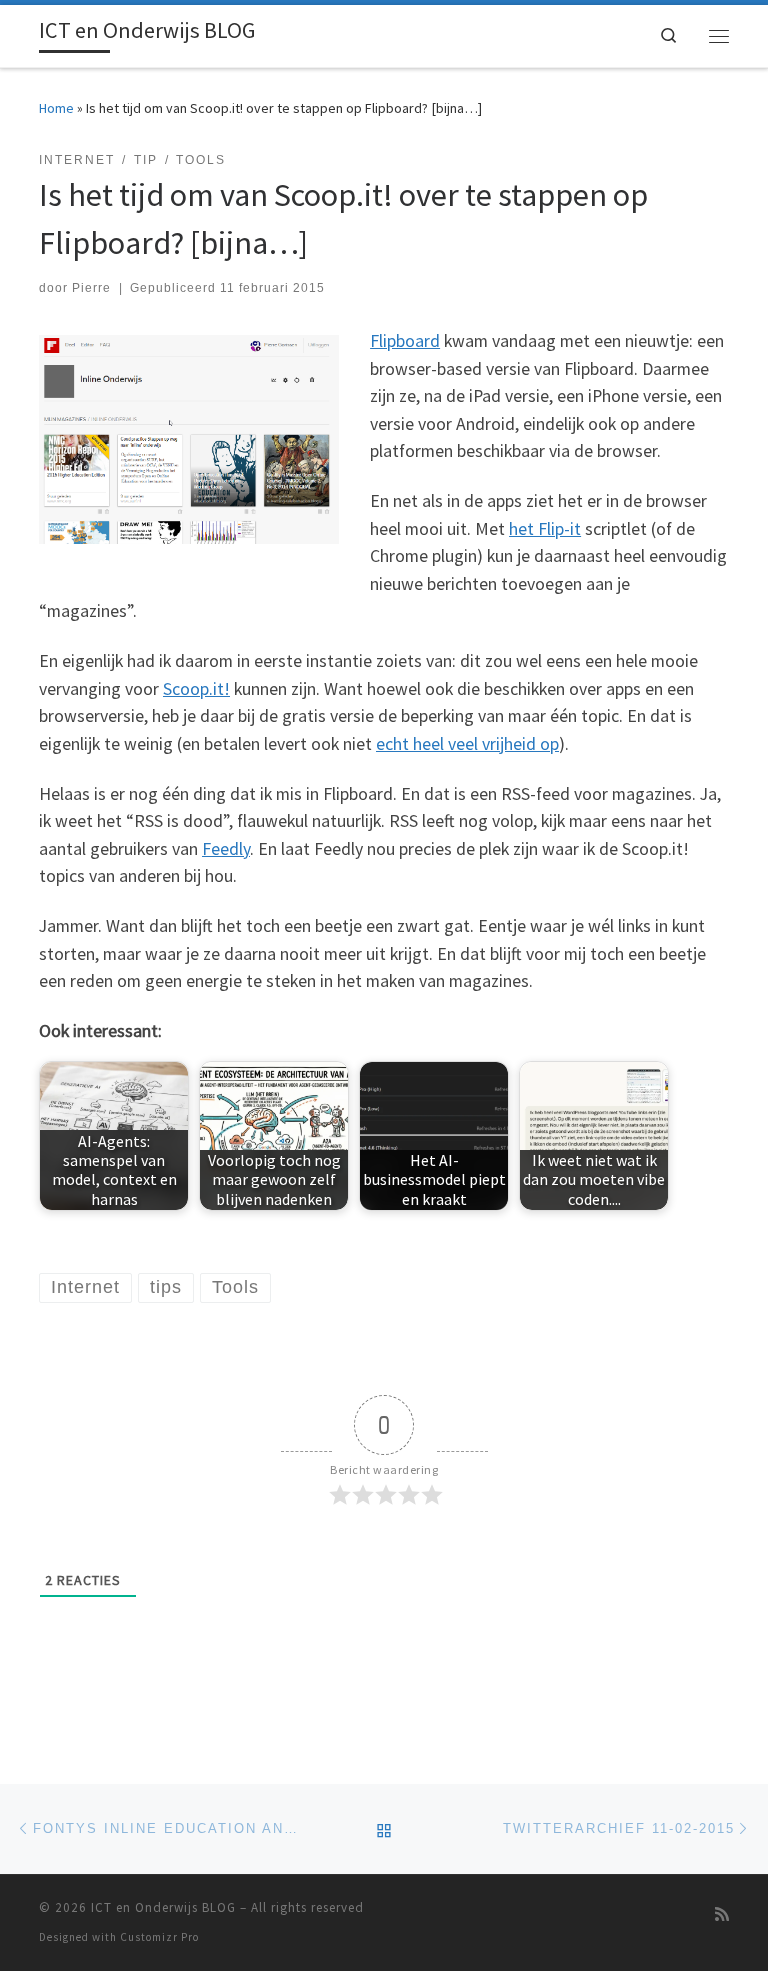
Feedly (226, 849)
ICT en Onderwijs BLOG (163, 1907)
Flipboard (405, 341)
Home (56, 108)
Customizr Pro (159, 1937)
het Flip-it (545, 529)
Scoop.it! (196, 689)
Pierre (91, 288)
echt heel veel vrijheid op (467, 744)
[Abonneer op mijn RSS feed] (722, 1914)
